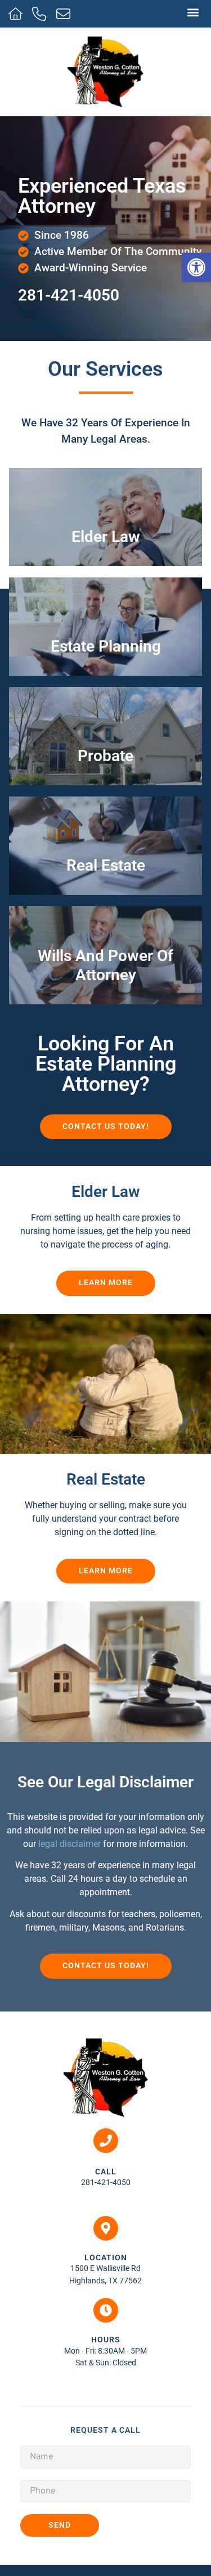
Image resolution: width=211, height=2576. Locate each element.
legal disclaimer (69, 1844)
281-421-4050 (69, 295)
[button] (193, 12)
